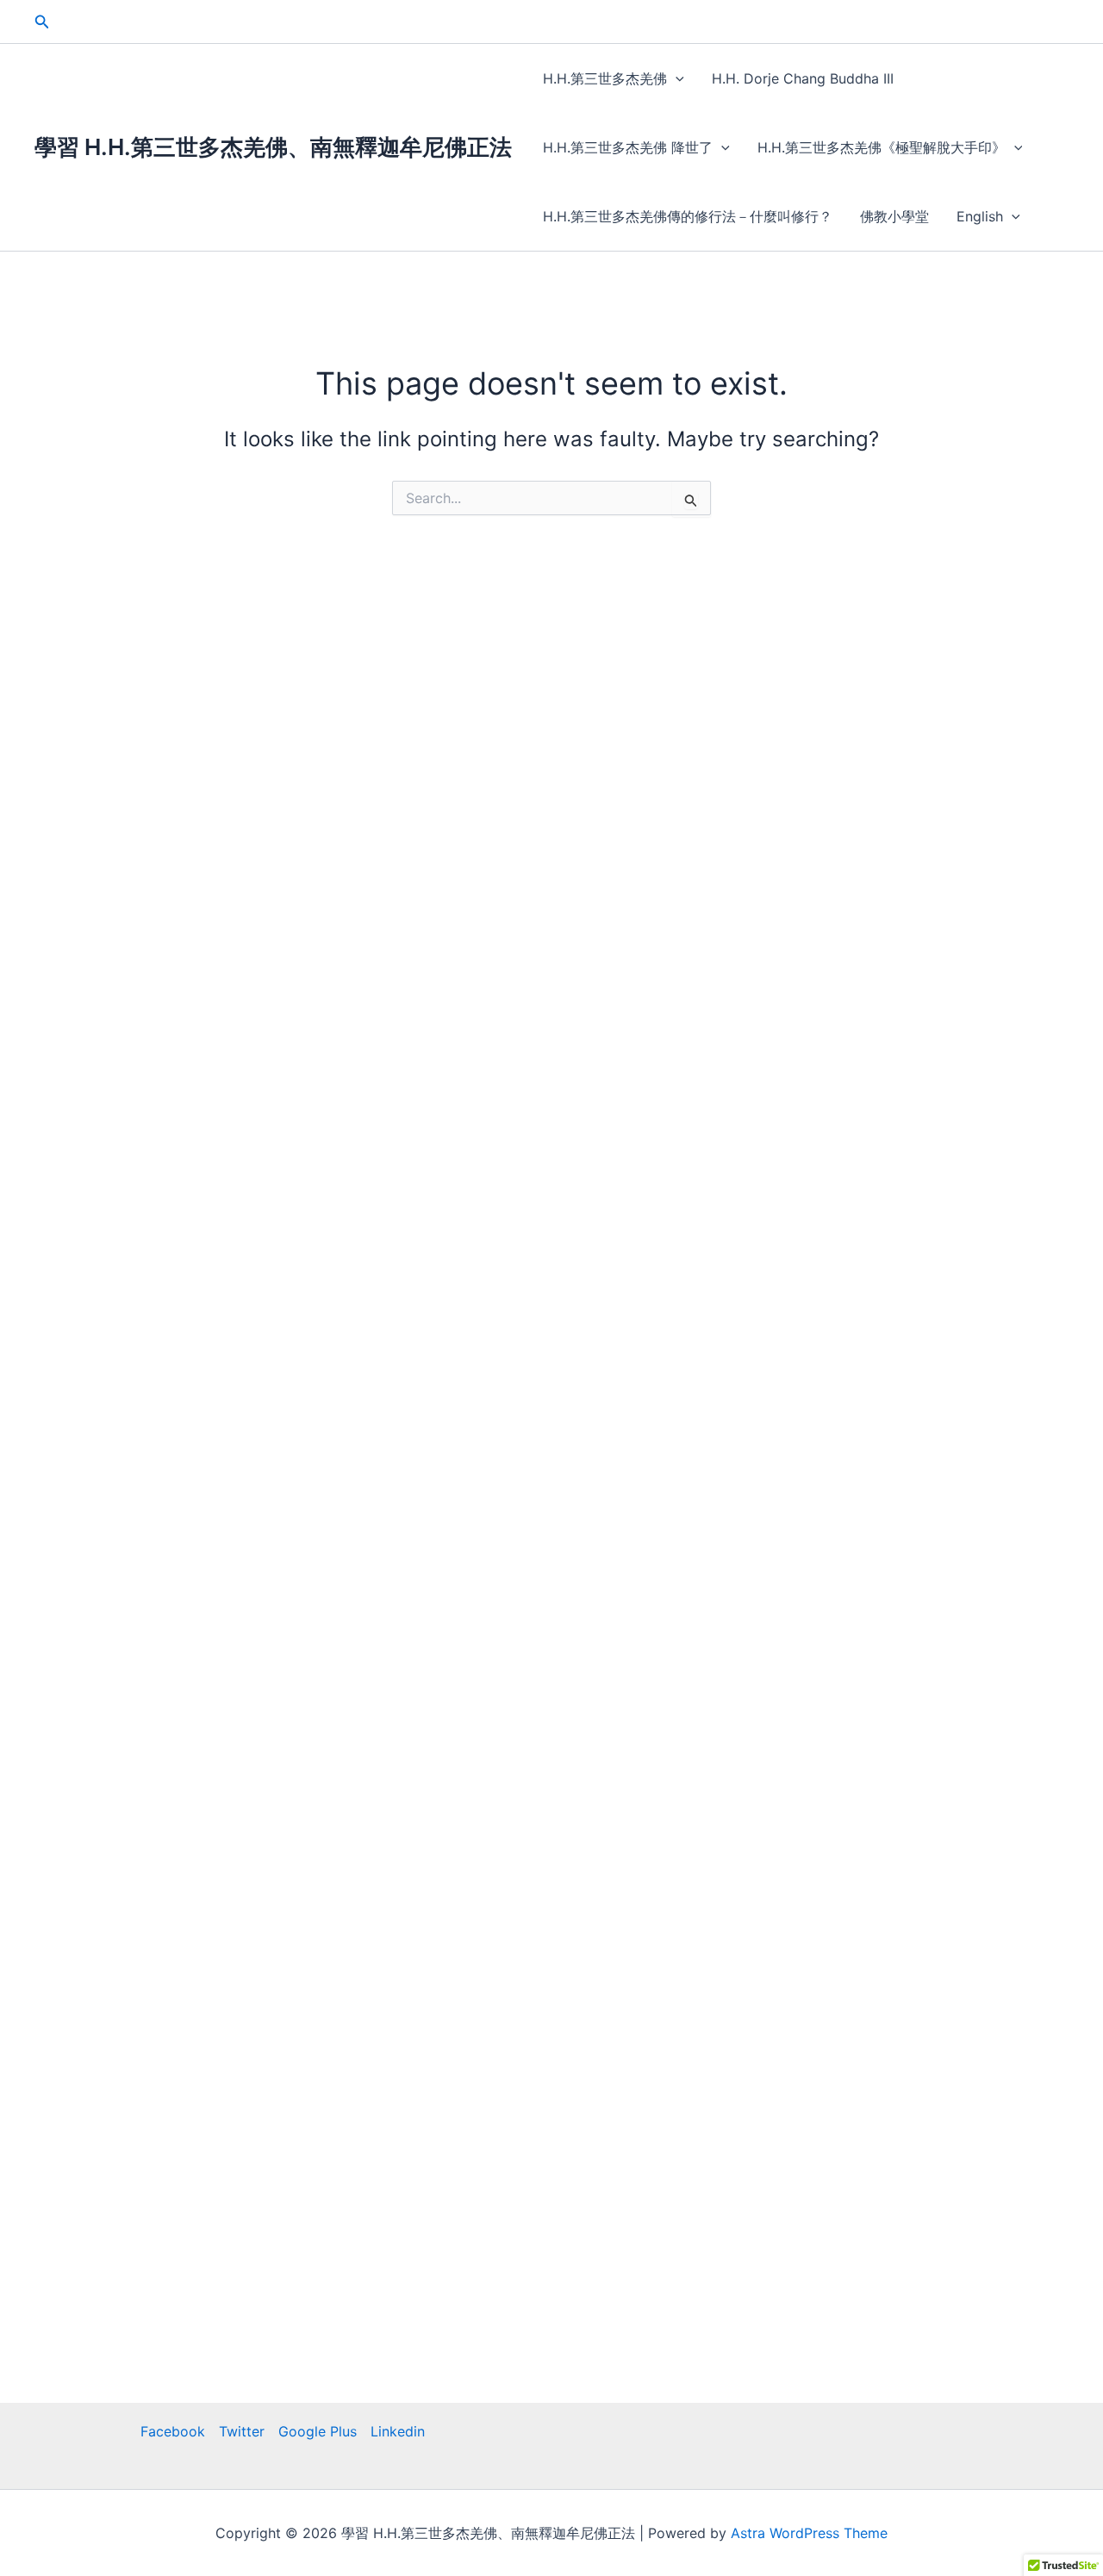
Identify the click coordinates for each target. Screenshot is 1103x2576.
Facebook (173, 2431)
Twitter (242, 2431)
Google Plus (318, 2431)
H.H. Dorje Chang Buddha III (803, 78)
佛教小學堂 (894, 216)
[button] (42, 22)
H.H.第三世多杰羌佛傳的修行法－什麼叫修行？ (688, 216)
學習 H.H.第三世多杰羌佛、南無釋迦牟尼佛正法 (273, 147)
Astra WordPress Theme (809, 2533)
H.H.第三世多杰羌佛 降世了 (628, 147)
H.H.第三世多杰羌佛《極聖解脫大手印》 (882, 147)
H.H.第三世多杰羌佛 (605, 78)
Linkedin (398, 2431)
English (980, 216)
